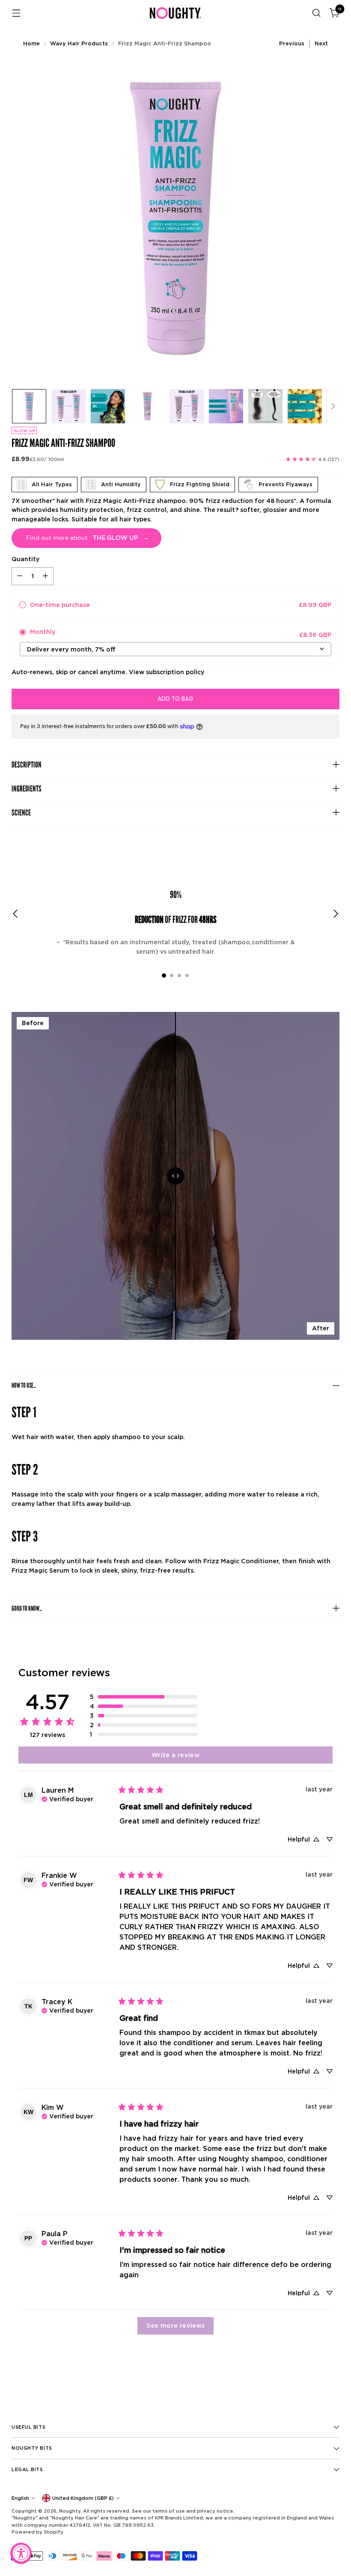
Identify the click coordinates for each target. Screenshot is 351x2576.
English (20, 2498)
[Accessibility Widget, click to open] (21, 2553)
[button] (143, 1697)
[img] (67, 1798)
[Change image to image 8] (305, 406)
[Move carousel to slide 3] (179, 976)
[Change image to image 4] (147, 406)
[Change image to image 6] (226, 406)
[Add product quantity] (45, 576)
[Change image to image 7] (265, 406)
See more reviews (176, 2325)
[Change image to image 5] (187, 406)
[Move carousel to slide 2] (172, 976)
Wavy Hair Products (79, 43)
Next (321, 43)
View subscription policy (167, 672)
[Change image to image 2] (68, 406)
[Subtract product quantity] (20, 576)
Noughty (70, 2511)
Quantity (25, 559)
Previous (292, 43)
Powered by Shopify (37, 2532)
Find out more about (88, 538)
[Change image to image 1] (29, 406)
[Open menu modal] (16, 13)
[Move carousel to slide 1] (164, 976)
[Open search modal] (317, 13)
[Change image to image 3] (108, 406)
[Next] (333, 406)
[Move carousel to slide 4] (187, 976)
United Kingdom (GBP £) (83, 2498)
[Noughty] (175, 13)
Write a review (175, 1755)
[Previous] (15, 914)
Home (31, 43)
